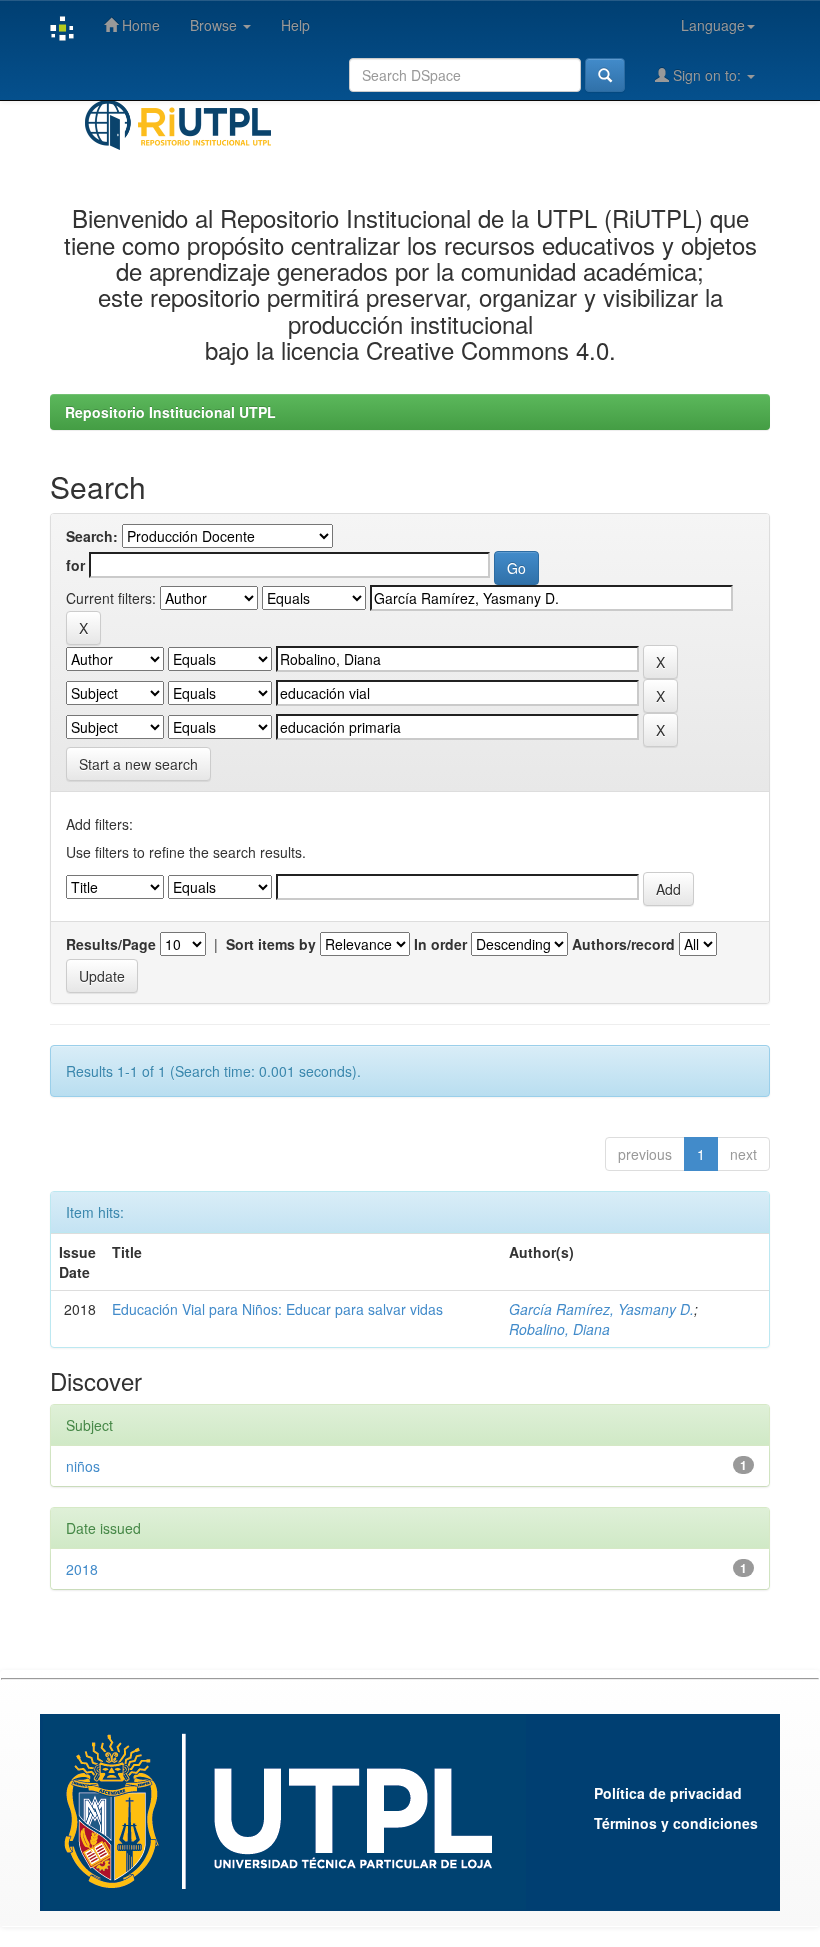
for (75, 565)
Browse (215, 25)
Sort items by (271, 944)
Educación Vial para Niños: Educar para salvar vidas (277, 1309)
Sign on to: (707, 75)
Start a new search (138, 764)
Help (295, 25)
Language (713, 25)
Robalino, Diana (559, 1329)
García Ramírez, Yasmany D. (601, 1309)
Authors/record (623, 944)
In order (440, 944)
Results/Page (111, 944)
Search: (92, 536)
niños (83, 1466)
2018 (82, 1569)
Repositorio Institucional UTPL (170, 412)
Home (139, 25)
